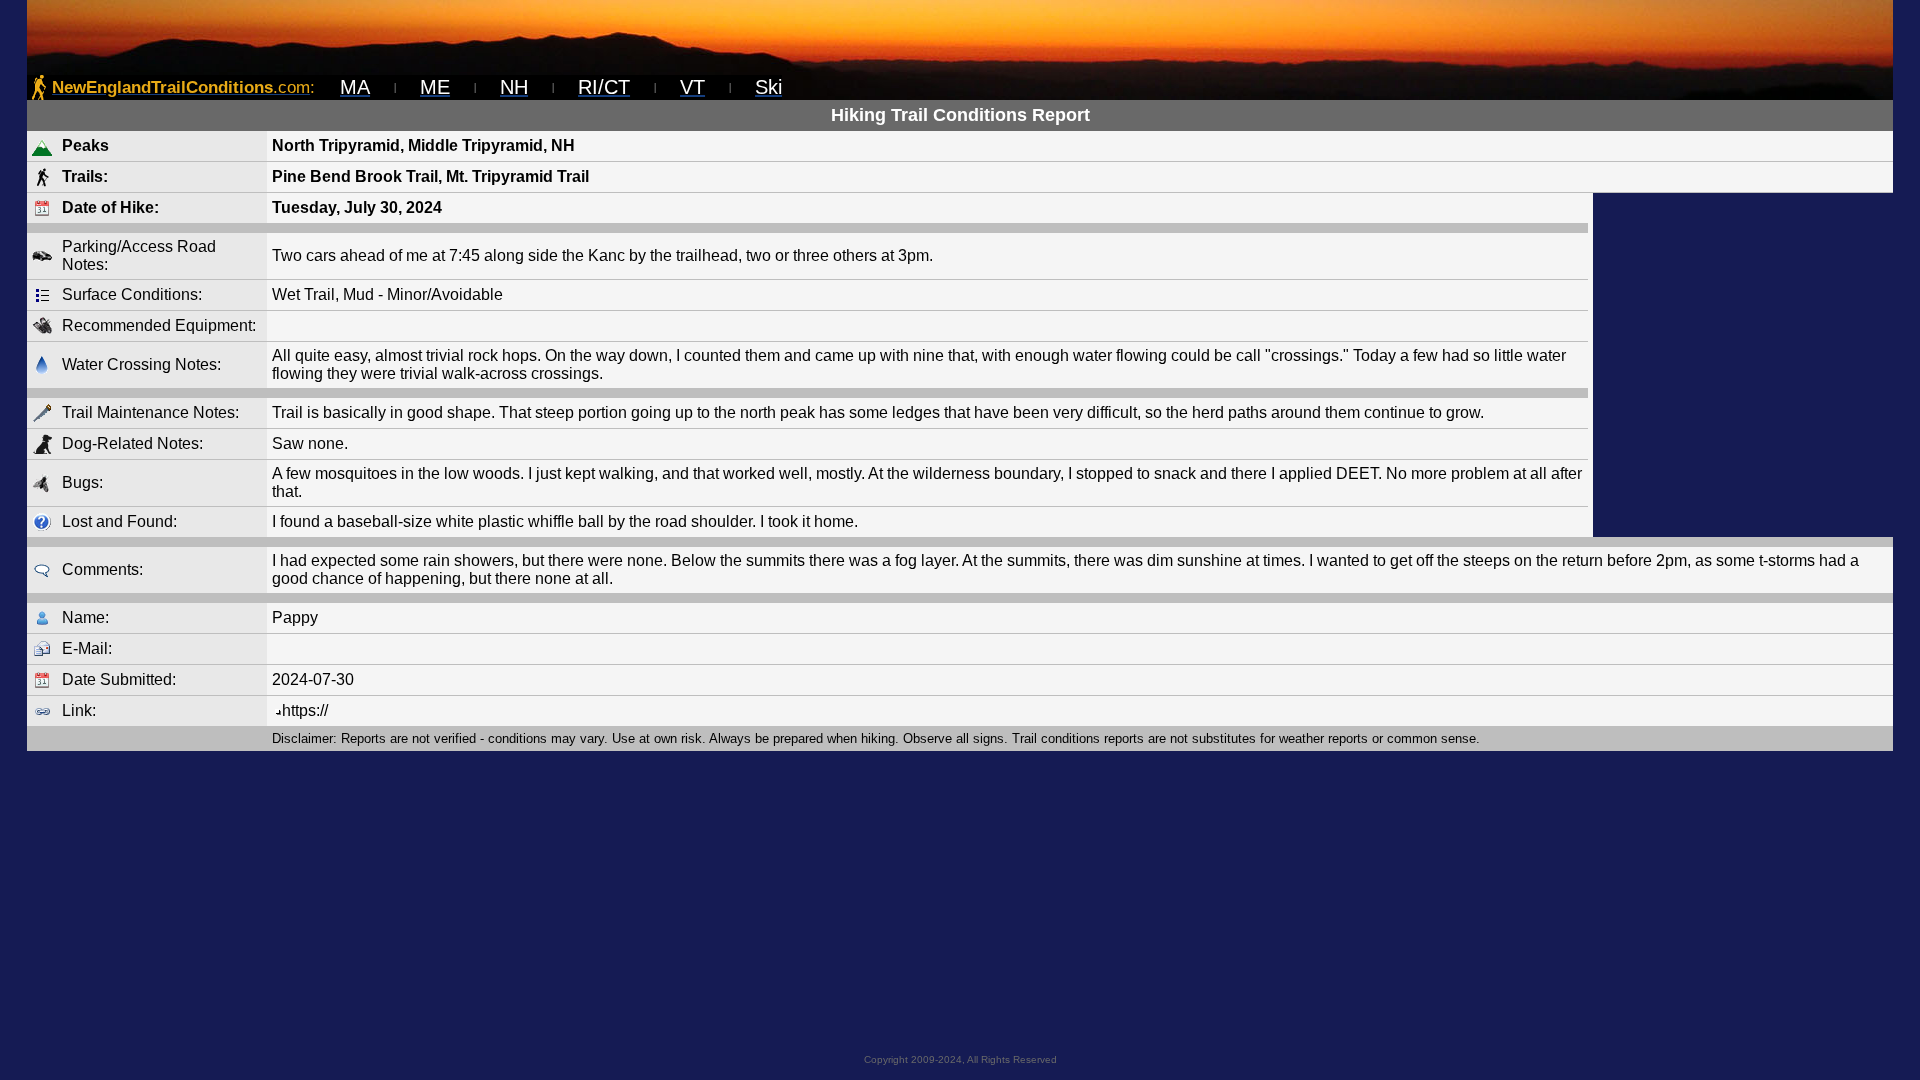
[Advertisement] (1743, 365)
